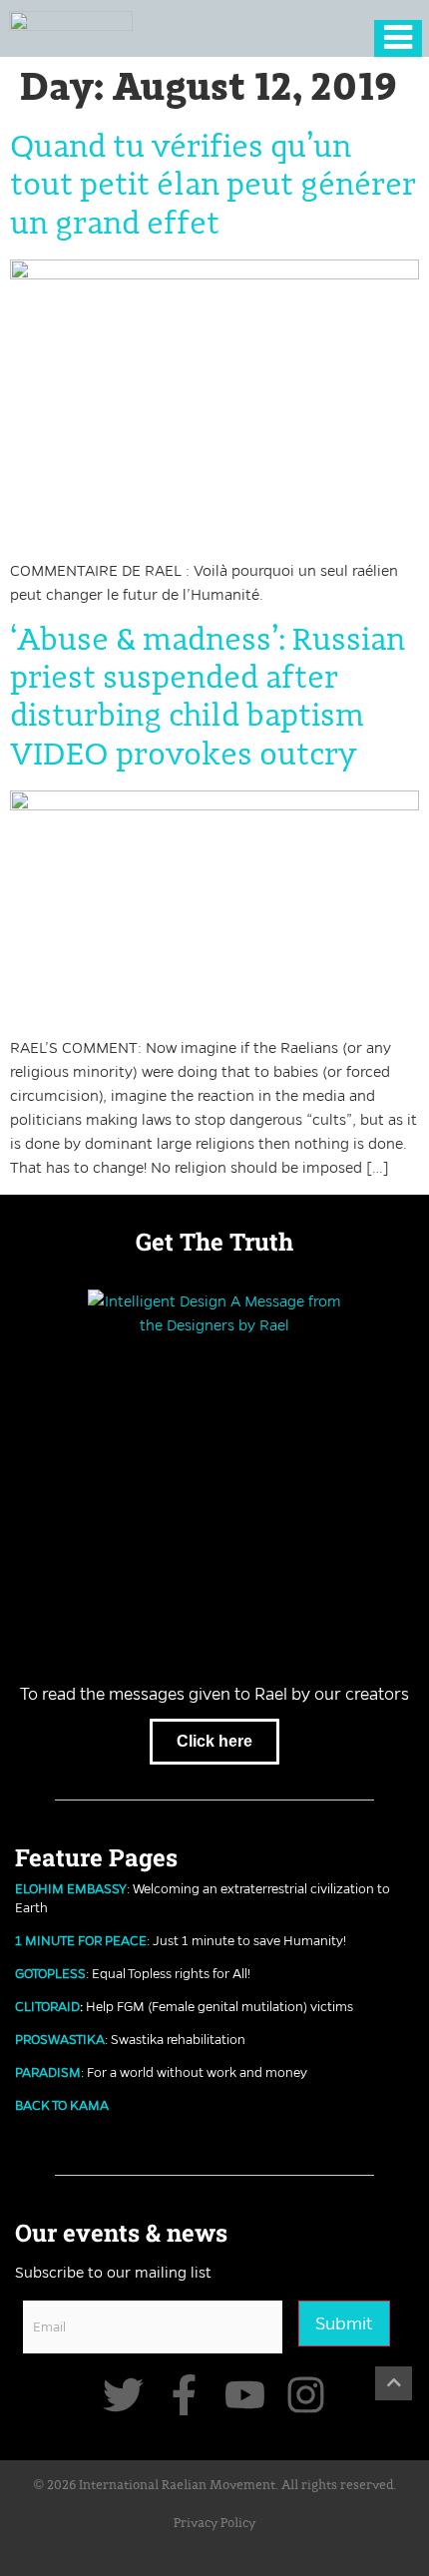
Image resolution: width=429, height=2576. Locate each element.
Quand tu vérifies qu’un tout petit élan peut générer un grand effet (213, 186)
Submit (344, 2323)
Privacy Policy (214, 2524)
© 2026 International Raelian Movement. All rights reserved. (215, 2486)
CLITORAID (47, 2006)
